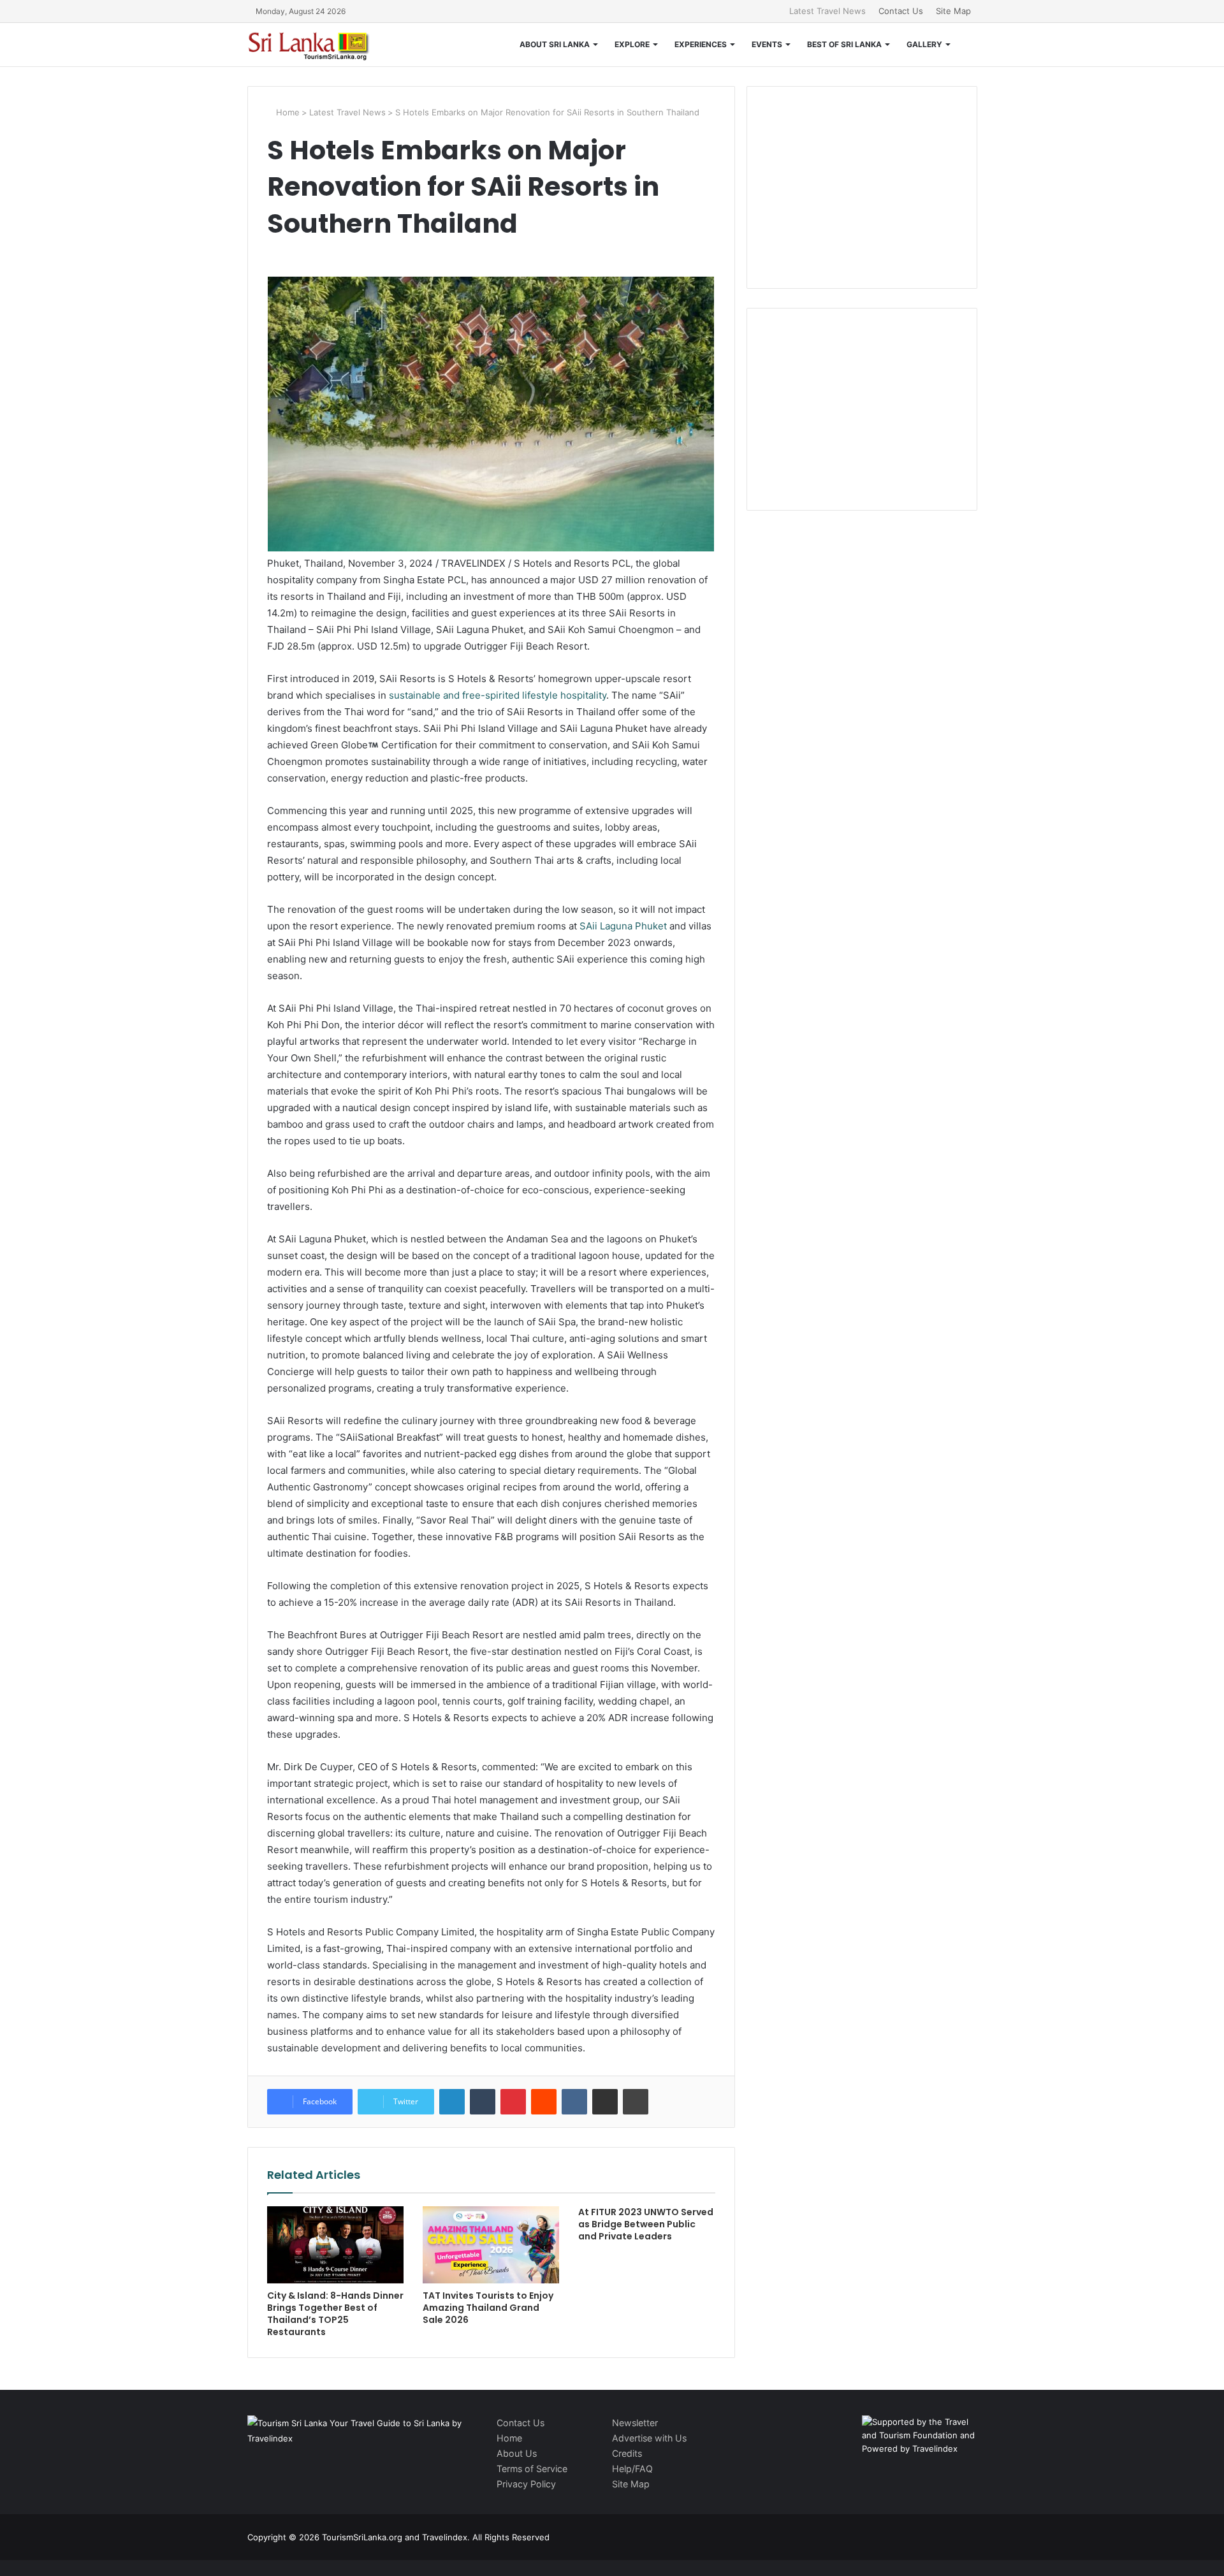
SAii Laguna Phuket (623, 926)
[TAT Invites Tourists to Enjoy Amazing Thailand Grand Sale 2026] (491, 2245)
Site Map (953, 11)
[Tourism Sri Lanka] (317, 45)
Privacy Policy (526, 2484)
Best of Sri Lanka (844, 44)
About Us (517, 2453)
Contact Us (901, 11)
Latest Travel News (827, 11)
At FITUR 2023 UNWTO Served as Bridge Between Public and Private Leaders (646, 2224)
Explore (632, 44)
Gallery (924, 44)
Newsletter (635, 2423)
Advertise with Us (649, 2438)
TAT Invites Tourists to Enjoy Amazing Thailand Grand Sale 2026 (488, 2308)
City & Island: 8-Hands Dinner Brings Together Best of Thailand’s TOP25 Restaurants (335, 2314)
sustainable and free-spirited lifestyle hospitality (498, 695)
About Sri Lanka (555, 44)
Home (287, 112)
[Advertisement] (862, 186)
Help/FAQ (632, 2469)
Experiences (701, 44)
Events (767, 44)
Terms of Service (532, 2469)
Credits (627, 2453)
